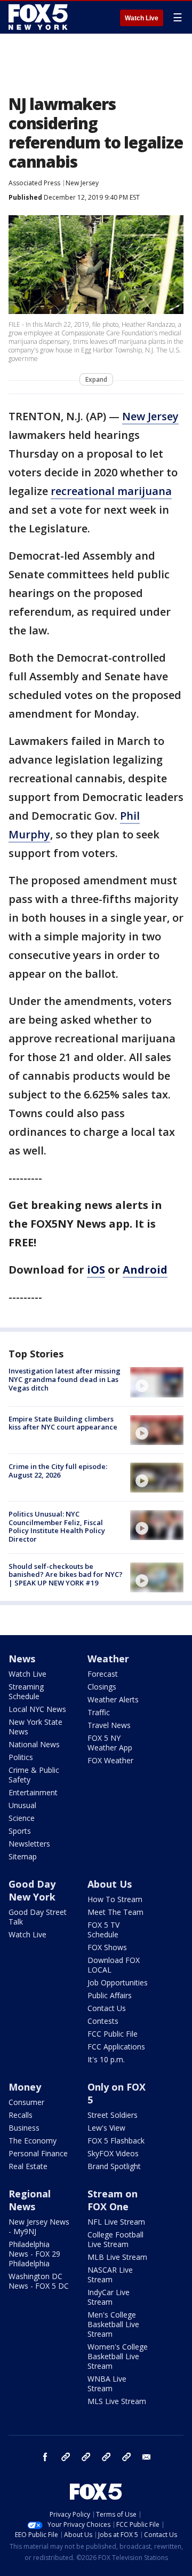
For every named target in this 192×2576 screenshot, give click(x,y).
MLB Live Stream (117, 2257)
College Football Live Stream (115, 2239)
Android (145, 1270)
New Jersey (82, 183)
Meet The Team (115, 1912)
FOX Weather (110, 1760)
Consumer (26, 2102)
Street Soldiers (113, 2115)
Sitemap (23, 1856)
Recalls (21, 2115)
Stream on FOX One (113, 2200)
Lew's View (106, 2128)
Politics (21, 1757)
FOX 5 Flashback (116, 2141)
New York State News (35, 1727)
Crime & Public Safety (34, 1775)
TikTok (86, 2457)
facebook (45, 2457)
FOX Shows (107, 1947)
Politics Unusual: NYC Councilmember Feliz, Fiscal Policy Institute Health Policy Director (57, 1526)
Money (25, 2087)
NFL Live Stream (116, 2222)
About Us (110, 1884)
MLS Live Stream (117, 2401)
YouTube (106, 2457)
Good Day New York (32, 1890)
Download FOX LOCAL (114, 1965)
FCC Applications (116, 2047)
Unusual (22, 1805)
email (147, 2457)
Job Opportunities (118, 1982)
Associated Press (34, 183)
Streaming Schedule (26, 1691)
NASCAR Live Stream (110, 2275)
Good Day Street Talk (38, 1917)
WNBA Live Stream (107, 2383)
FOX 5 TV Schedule (103, 1930)
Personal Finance (38, 2153)
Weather (108, 1659)
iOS (96, 1270)
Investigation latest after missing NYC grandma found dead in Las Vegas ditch (65, 1379)
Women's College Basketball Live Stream (118, 2356)
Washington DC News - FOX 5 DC (39, 2281)
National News (34, 1744)
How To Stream (115, 1899)
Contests (103, 2021)
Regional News (30, 2200)
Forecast (103, 1674)
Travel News (109, 1725)
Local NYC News (37, 1709)
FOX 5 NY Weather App (110, 1743)
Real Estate (28, 2166)
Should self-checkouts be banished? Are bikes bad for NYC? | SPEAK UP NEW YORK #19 (66, 1574)
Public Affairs (110, 1995)
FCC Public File (113, 2034)
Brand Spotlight (114, 2166)
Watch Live (142, 18)
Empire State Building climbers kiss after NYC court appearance (63, 1423)
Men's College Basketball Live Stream (113, 2324)
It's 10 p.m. (106, 2059)
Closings (102, 1687)
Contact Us (107, 2008)
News (22, 1659)
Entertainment (33, 1792)
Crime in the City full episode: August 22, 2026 (58, 1471)
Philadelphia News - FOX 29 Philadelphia (34, 2254)
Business (24, 2128)
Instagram (66, 2457)
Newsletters (29, 1844)
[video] (157, 1382)
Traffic (99, 1712)
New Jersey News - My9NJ (39, 2226)
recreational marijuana (111, 491)
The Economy (33, 2141)
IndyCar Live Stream (109, 2297)
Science (22, 1818)
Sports (20, 1831)
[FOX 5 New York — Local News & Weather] (39, 17)
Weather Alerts (113, 1699)
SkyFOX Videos (113, 2153)
